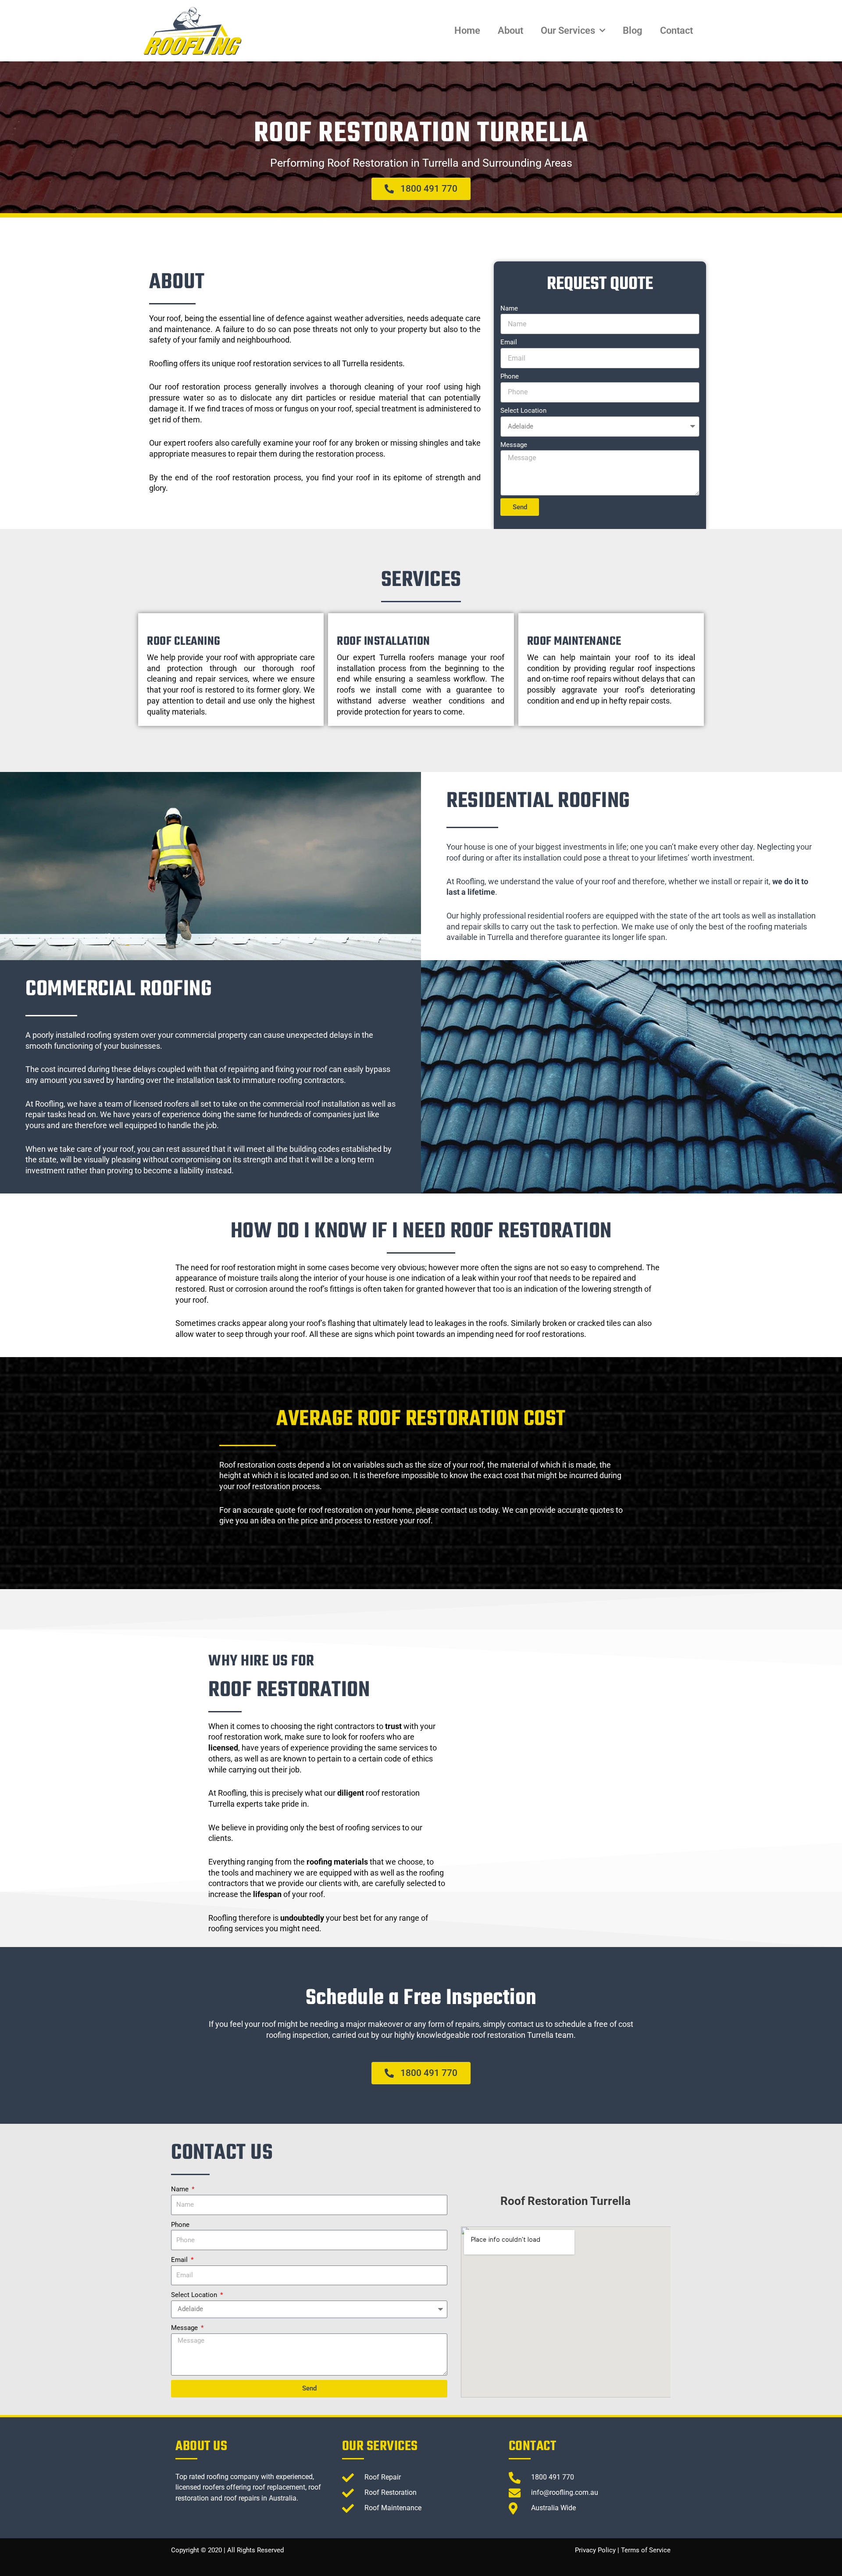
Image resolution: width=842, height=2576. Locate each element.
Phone (510, 376)
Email (509, 342)
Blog (633, 30)
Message (514, 445)
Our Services (568, 30)
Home (467, 30)
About (510, 30)
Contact (676, 30)
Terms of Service (646, 2550)
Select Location (523, 411)
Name (509, 308)
